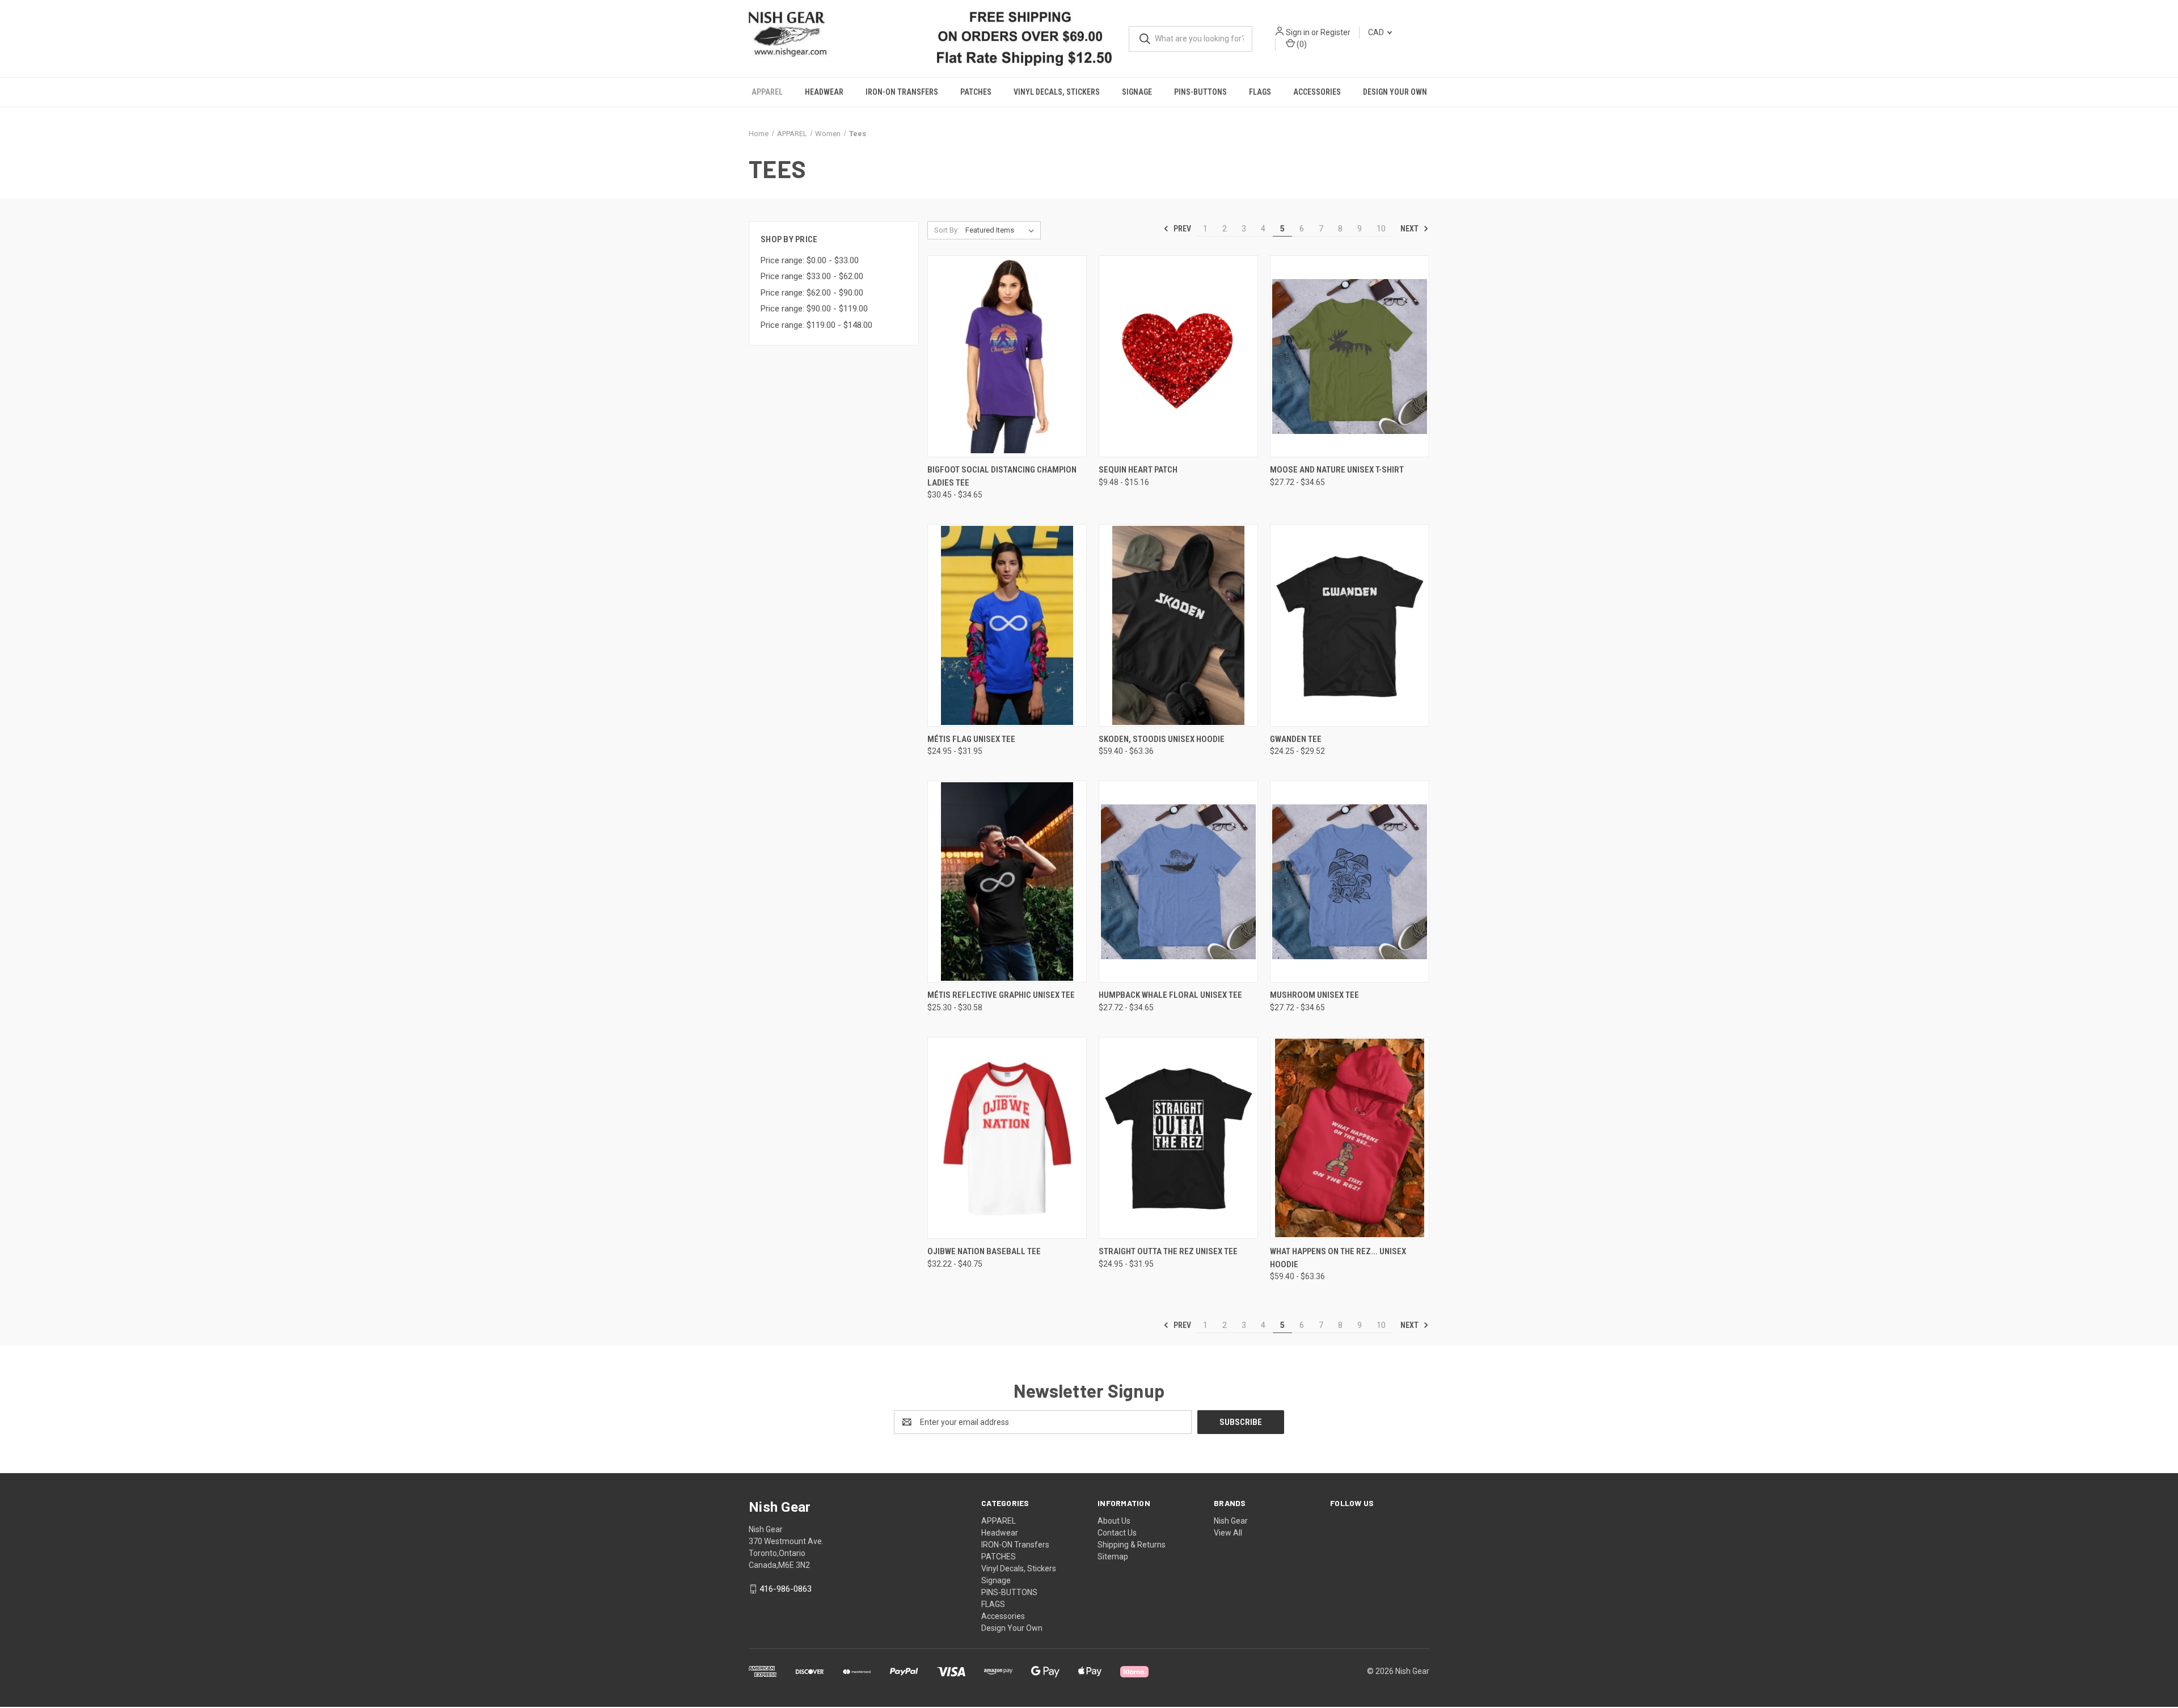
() (1300, 44)
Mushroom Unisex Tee (1314, 995)
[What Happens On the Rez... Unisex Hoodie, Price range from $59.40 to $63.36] (1350, 1137)
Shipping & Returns (1132, 1544)
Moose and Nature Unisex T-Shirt (1337, 470)
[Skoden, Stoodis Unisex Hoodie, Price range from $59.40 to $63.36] (1178, 625)
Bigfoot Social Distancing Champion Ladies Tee (1002, 476)
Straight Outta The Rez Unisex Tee (1168, 1251)
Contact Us (1117, 1532)
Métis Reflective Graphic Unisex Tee (1001, 995)
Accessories (1317, 92)
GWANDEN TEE (1296, 739)
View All (1228, 1532)
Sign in (1297, 32)
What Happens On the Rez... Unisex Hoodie (1338, 1257)
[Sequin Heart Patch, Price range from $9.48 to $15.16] (1178, 356)
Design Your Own (1395, 92)
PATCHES (976, 92)
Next (1410, 228)
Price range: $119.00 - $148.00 (816, 324)
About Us (1114, 1520)
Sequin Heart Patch (1138, 470)
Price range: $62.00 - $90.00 (812, 292)
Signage (1137, 92)
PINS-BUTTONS (1200, 92)
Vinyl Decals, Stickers (1057, 92)
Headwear (824, 92)
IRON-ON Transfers (902, 92)
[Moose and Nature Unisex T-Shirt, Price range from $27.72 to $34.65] (1350, 356)
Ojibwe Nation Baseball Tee (984, 1251)
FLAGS (1260, 92)
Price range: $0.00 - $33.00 (810, 260)
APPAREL (767, 92)
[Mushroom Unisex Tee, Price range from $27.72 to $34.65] (1350, 881)
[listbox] (1002, 230)
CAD (1376, 32)
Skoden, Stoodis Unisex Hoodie (1162, 739)
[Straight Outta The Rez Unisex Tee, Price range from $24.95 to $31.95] (1178, 1137)
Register (1335, 32)
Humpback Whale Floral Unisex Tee (1170, 995)
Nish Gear (1231, 1520)
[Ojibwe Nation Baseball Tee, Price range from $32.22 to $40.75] (1007, 1137)
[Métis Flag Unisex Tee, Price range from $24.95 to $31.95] (1007, 625)
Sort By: (947, 229)
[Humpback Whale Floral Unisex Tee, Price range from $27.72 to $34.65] (1178, 881)
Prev (1181, 228)
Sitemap (1113, 1556)
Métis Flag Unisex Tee (971, 739)
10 (1381, 228)
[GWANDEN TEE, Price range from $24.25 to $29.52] (1350, 625)
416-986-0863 (786, 1588)
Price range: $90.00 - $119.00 (814, 308)
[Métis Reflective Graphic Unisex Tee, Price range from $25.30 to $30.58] (1007, 881)
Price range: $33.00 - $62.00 (812, 276)
